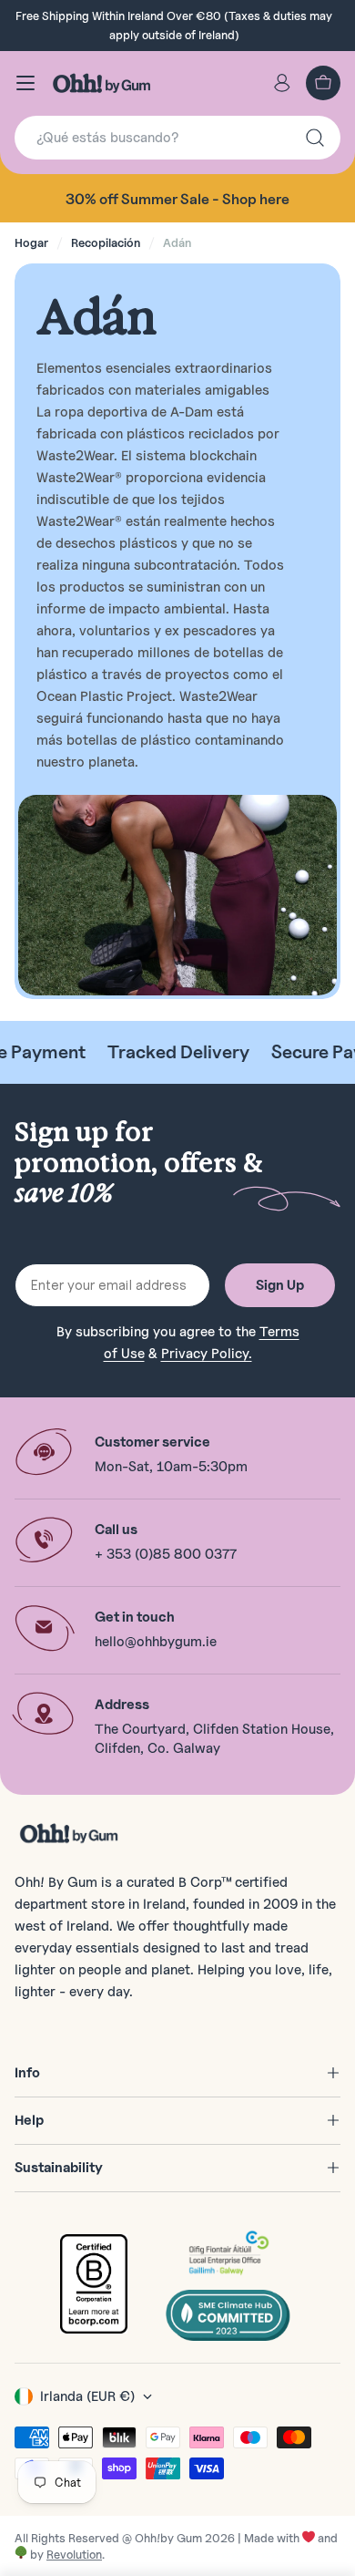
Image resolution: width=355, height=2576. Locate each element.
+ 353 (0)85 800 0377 (166, 1554)
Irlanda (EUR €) (87, 2396)
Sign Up (280, 1285)
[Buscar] (315, 138)
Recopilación (106, 242)
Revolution (74, 2554)
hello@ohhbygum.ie (156, 1642)
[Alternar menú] (25, 83)
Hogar (31, 242)
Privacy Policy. (207, 1354)
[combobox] (177, 138)
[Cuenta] (282, 83)
